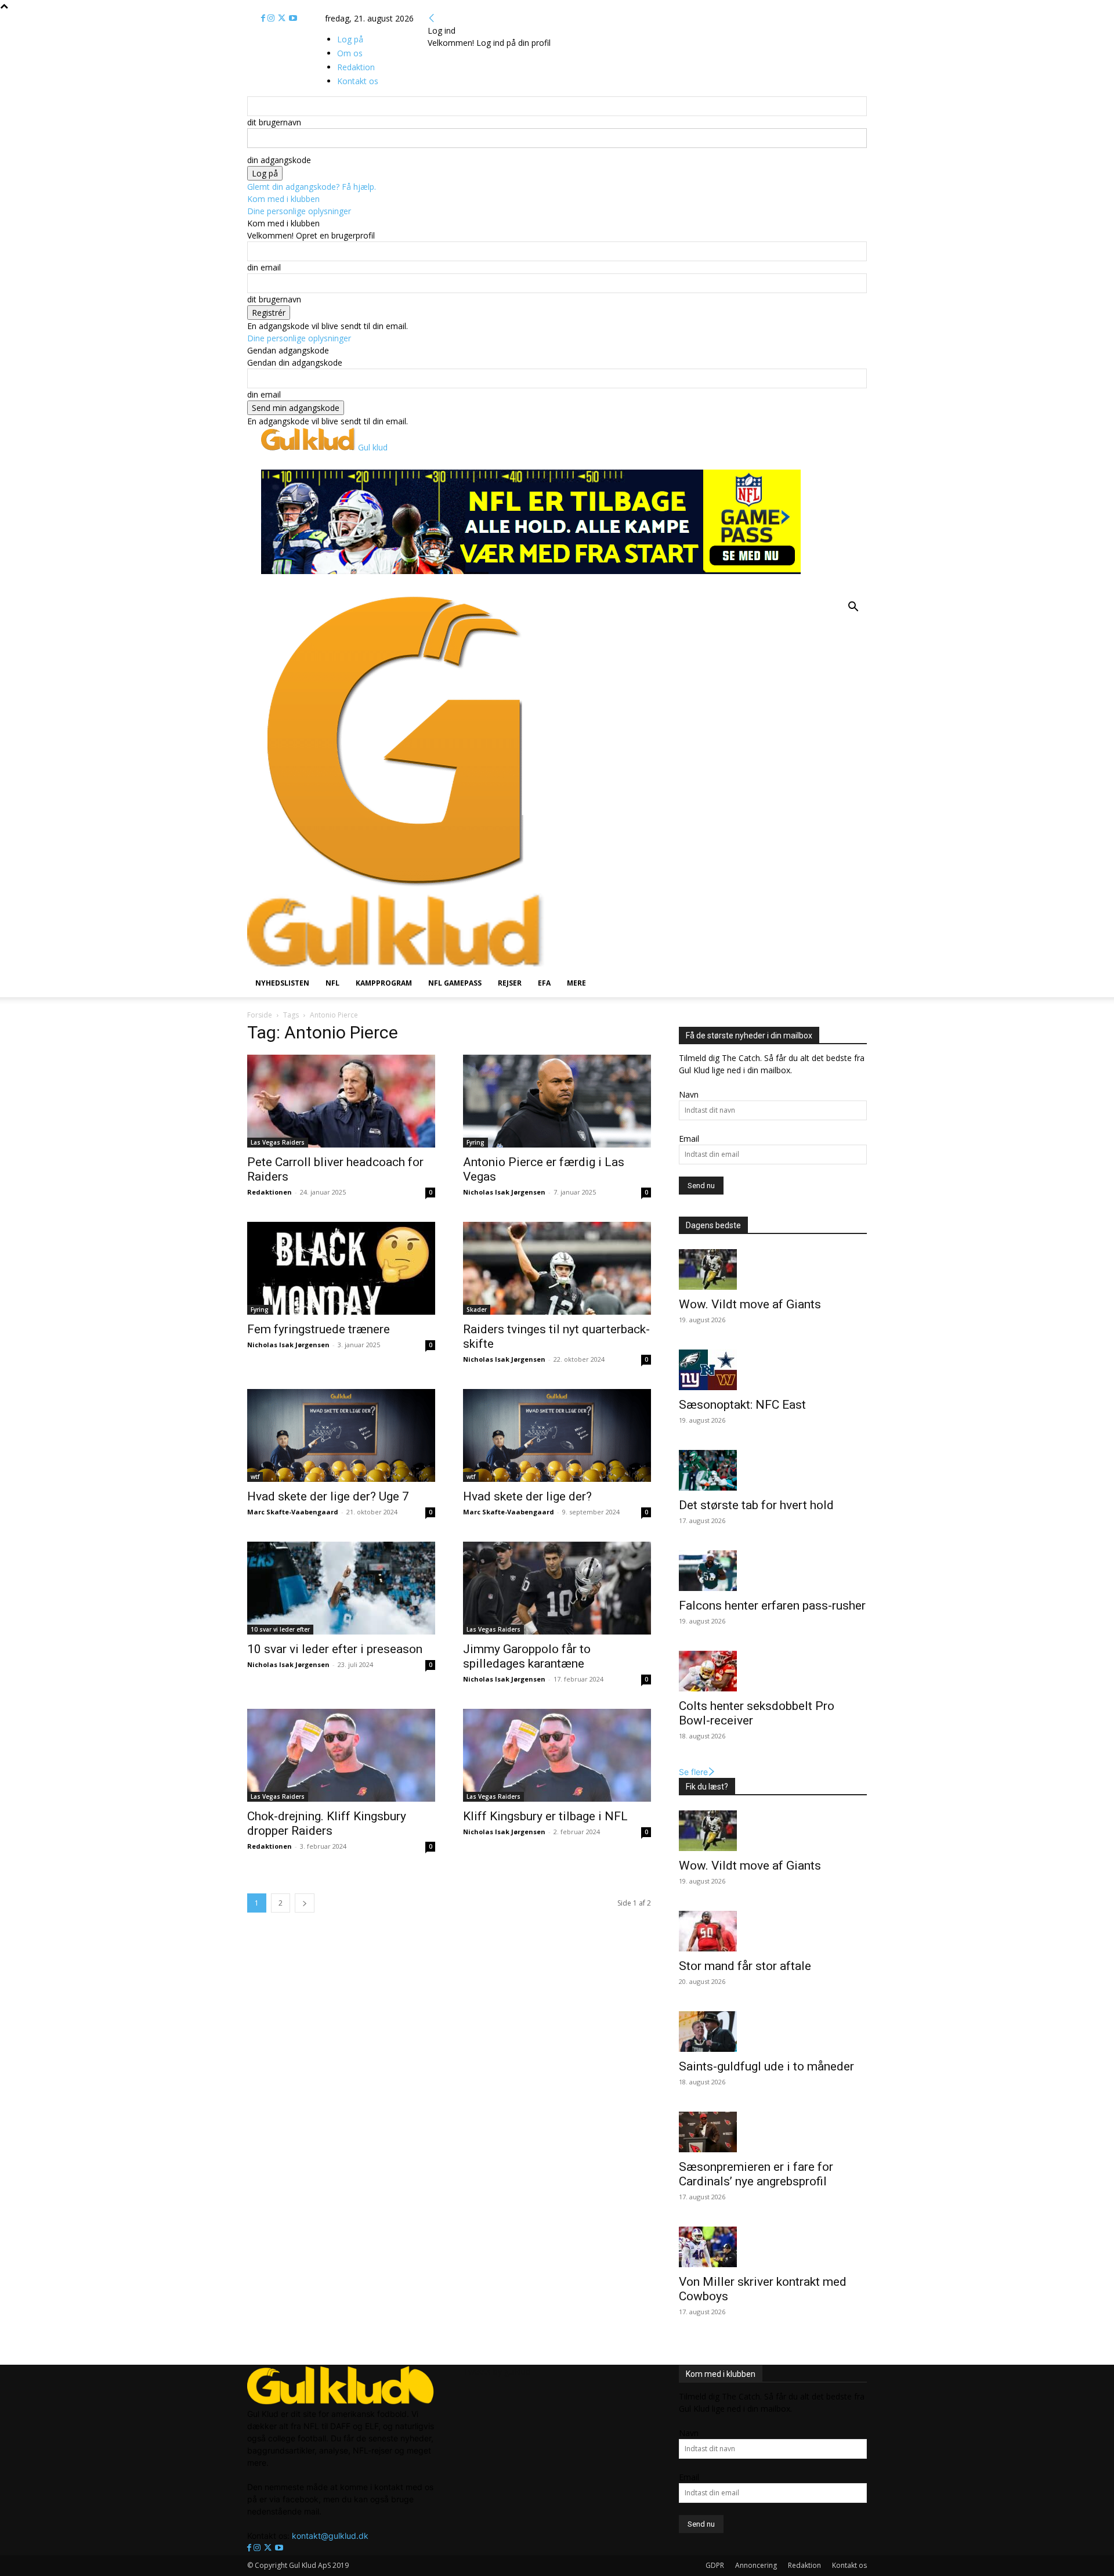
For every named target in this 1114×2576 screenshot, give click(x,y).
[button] (853, 608)
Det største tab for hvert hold (756, 1505)
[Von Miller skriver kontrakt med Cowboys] (773, 2247)
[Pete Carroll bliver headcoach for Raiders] (341, 1101)
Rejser (510, 983)
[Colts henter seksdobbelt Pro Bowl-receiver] (773, 1671)
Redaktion (804, 2565)
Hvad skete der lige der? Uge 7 (328, 1496)
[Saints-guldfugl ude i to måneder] (773, 2032)
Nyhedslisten (282, 983)
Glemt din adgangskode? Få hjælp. (312, 187)
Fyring (475, 1142)
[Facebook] (264, 18)
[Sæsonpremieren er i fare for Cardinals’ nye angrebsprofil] (773, 2132)
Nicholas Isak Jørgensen (504, 1192)
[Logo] (396, 887)
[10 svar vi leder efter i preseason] (341, 1588)
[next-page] (305, 1903)
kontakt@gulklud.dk (330, 2536)
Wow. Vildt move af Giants (750, 1304)
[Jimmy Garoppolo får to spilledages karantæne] (557, 1588)
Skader (477, 1309)
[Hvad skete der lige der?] (557, 1435)
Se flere (693, 1772)
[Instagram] (272, 18)
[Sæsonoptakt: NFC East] (773, 1370)
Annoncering (756, 2565)
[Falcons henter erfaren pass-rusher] (773, 1571)
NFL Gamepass (455, 983)
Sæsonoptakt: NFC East (742, 1405)
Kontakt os (849, 2565)
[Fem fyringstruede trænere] (341, 1268)
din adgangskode (279, 160)
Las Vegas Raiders (278, 1142)
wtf (255, 1477)
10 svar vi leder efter (280, 1629)
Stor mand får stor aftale (745, 1966)
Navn (689, 1094)
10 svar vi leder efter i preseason (336, 1649)
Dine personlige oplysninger (299, 211)
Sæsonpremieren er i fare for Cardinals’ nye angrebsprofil (756, 2174)
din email (264, 267)
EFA (544, 983)
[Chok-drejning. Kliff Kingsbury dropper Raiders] (341, 1755)
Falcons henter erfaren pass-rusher (772, 1606)
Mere (576, 983)
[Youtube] (293, 18)
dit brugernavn (274, 122)
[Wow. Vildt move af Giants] (773, 1269)
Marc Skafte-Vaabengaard (293, 1512)
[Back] (432, 18)
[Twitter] (283, 18)
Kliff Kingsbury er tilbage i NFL (545, 1816)
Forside (260, 1015)
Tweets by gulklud (497, 2371)
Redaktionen (270, 1192)
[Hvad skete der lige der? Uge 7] (341, 1435)
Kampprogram (384, 983)
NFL (332, 983)
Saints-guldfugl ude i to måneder (766, 2066)
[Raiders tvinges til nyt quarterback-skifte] (557, 1268)
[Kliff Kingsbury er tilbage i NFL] (557, 1755)
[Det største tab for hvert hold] (773, 1470)
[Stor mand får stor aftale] (773, 1931)
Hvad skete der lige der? (527, 1496)
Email (689, 1139)
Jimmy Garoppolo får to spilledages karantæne (527, 1656)
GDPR (715, 2565)
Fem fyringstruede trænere (320, 1329)
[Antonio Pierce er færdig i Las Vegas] (557, 1101)
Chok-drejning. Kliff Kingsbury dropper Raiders (327, 1823)
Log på (350, 39)
